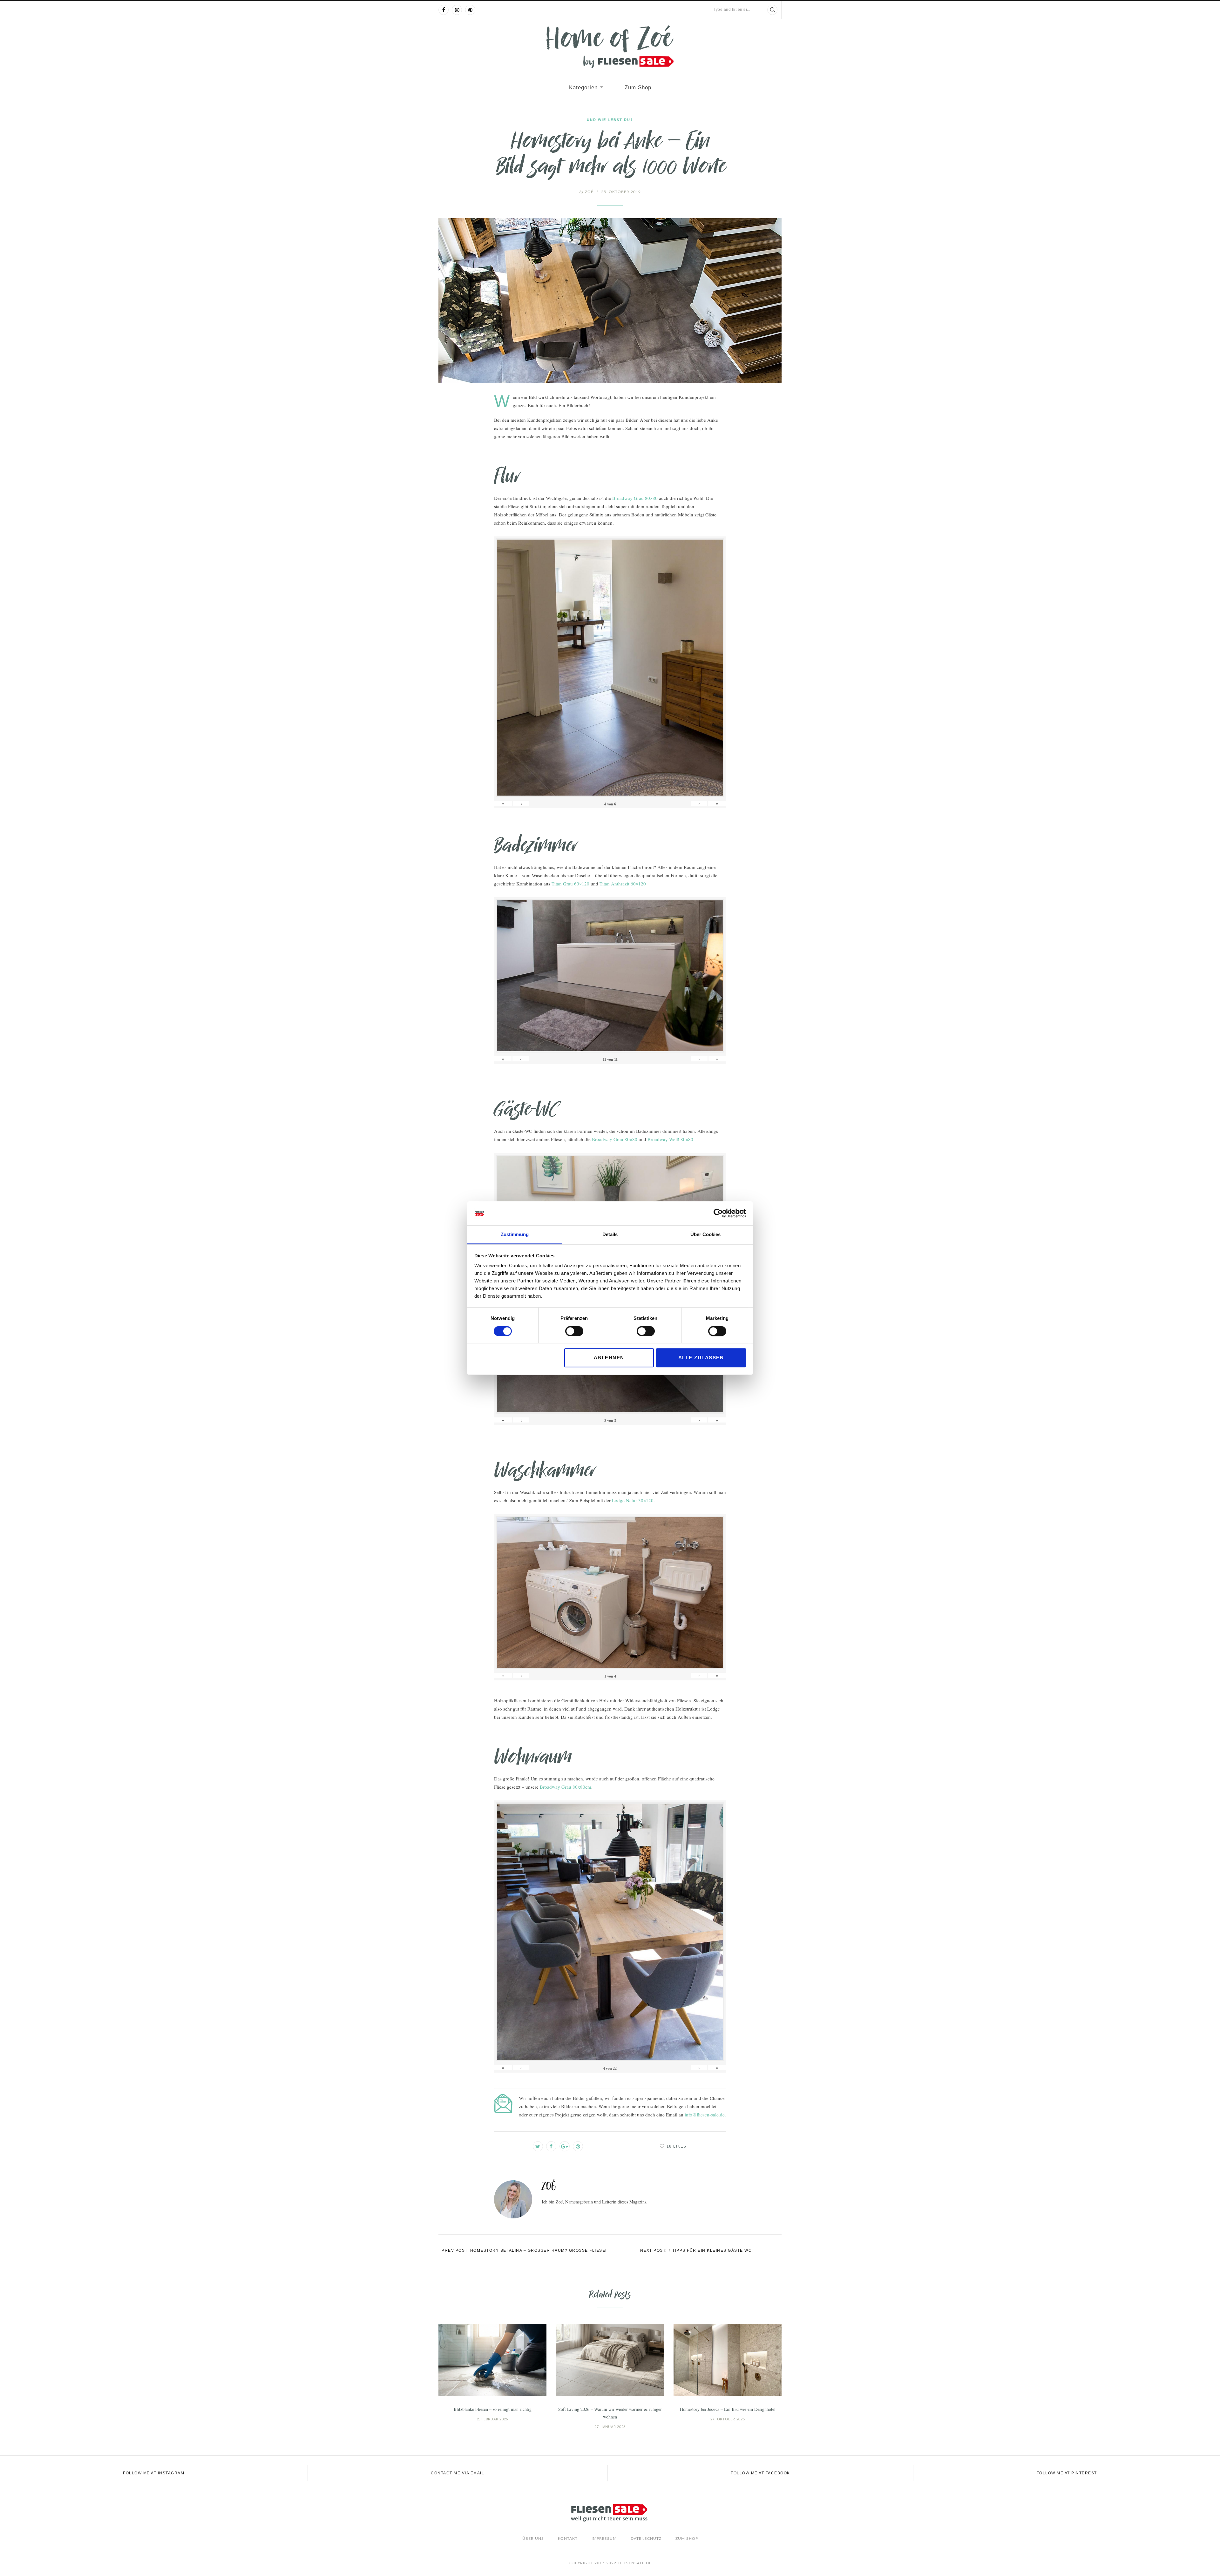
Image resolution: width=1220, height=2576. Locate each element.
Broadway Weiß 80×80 (670, 1139)
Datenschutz (646, 2539)
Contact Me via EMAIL (457, 2473)
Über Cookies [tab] (705, 1235)
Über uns (533, 2539)
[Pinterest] (470, 10)
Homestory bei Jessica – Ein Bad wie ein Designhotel (728, 2409)
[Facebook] (444, 10)
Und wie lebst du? (610, 120)
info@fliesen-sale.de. (705, 2115)
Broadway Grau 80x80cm (566, 1787)
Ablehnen (609, 1358)
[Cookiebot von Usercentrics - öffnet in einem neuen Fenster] (718, 1213)
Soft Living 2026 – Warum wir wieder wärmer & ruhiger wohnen (610, 2413)
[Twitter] (538, 2146)
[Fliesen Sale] (610, 47)
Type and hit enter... (732, 10)
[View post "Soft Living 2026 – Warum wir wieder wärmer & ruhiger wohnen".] (610, 2360)
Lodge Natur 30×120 (633, 1500)
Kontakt (568, 2539)
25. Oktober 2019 (621, 192)
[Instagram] (457, 10)
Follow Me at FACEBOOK (760, 2473)
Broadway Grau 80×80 (635, 498)
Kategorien (583, 87)
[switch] (574, 1331)
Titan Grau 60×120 (570, 884)
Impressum (604, 2539)
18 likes (677, 2146)
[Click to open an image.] (610, 301)
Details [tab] (610, 1235)
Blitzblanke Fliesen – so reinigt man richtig (493, 2409)
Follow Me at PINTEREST (1067, 2473)
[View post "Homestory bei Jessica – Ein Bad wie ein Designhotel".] (728, 2360)
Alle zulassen (701, 1358)
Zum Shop (638, 87)
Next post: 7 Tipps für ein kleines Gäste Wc (696, 2250)
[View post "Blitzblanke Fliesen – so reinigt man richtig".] (492, 2360)
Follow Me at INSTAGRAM (154, 2473)
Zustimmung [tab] (515, 1235)
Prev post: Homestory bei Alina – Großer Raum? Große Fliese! (524, 2250)
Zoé (586, 192)
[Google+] (565, 2146)
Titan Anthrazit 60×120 (623, 884)
